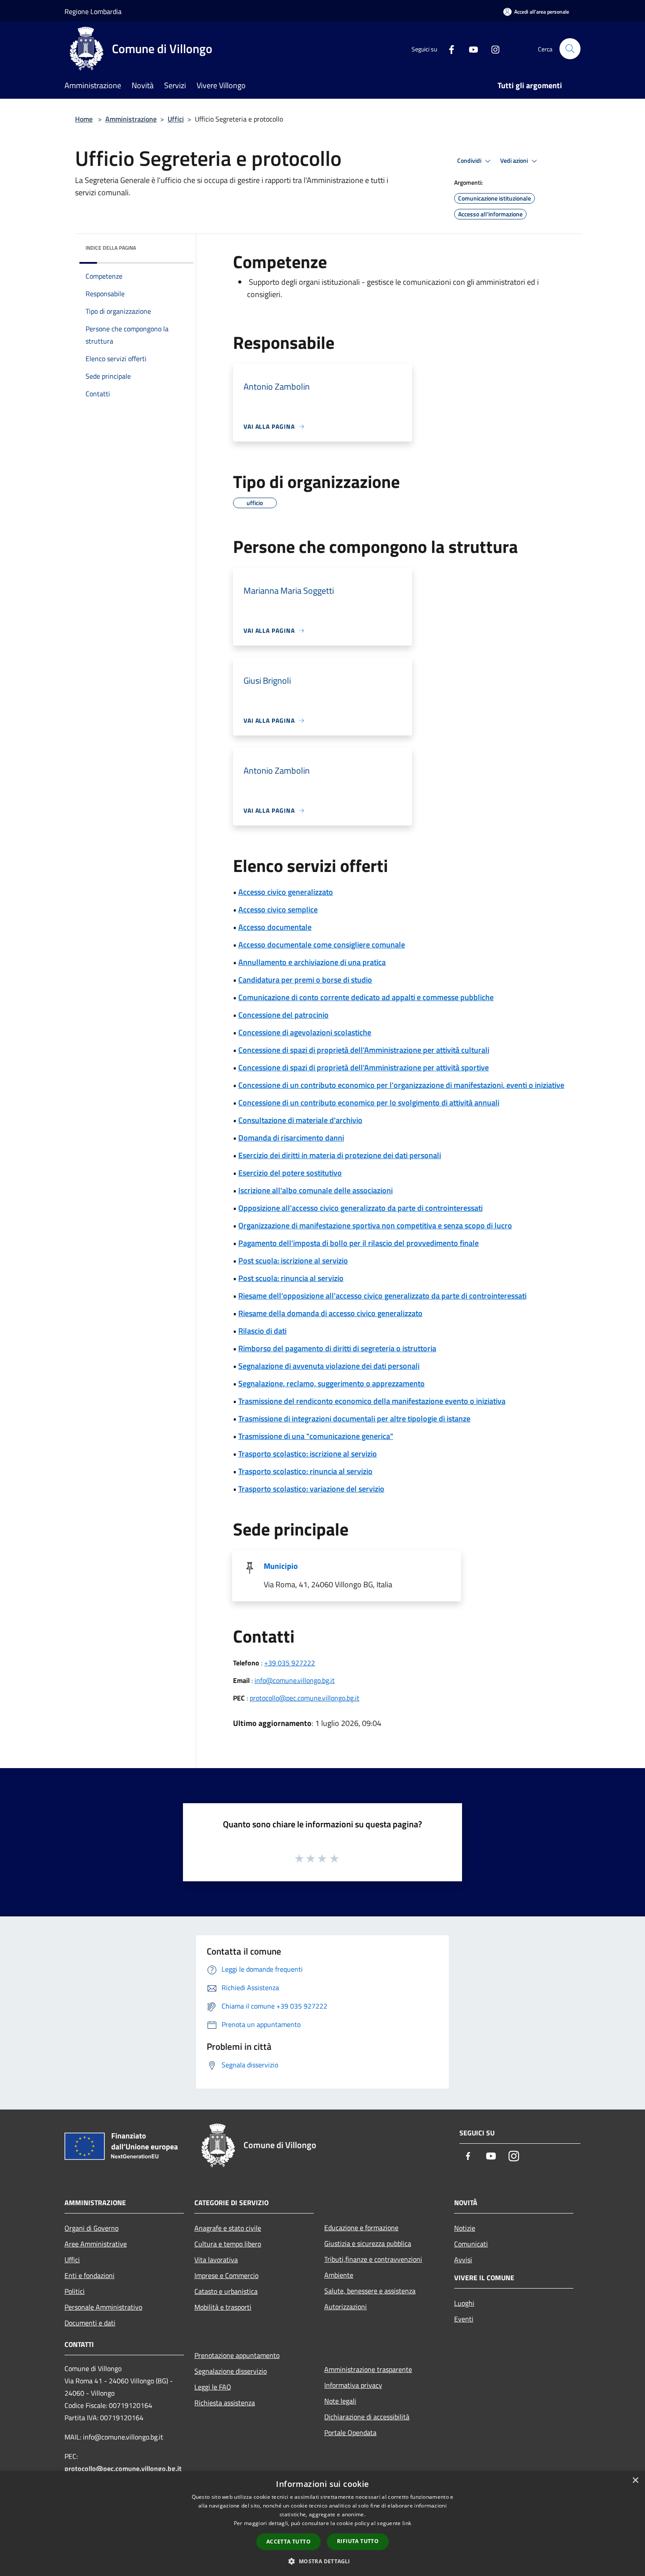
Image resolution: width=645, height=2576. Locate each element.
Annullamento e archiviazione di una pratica (312, 962)
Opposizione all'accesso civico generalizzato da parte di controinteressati (360, 1208)
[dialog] (322, 2524)
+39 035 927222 (290, 1663)
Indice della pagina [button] (111, 248)
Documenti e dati (90, 2323)
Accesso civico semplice (278, 909)
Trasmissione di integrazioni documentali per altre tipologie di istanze (354, 1419)
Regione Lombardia (93, 11)
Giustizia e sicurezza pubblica (368, 2243)
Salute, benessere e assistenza (370, 2291)
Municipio (281, 1566)
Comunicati (471, 2244)
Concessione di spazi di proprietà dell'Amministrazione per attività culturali (364, 1050)
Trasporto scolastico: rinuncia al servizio (305, 1471)
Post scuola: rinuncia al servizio (291, 1278)
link (407, 2523)
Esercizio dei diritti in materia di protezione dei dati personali (340, 1155)
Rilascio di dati (262, 1331)
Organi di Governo (91, 2228)
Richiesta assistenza (225, 2403)
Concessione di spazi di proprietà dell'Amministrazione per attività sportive (364, 1067)
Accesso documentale (275, 927)
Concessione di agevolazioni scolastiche (305, 1032)
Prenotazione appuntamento (237, 2355)
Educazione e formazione (361, 2228)
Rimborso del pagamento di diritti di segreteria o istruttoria (337, 1348)
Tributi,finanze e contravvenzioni (373, 2259)
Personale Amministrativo (103, 2307)
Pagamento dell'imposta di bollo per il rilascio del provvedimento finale (358, 1243)
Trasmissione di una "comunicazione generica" (316, 1436)
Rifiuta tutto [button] (358, 2541)
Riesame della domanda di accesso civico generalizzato (330, 1313)
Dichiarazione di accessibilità (367, 2417)
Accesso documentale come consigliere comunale (322, 945)
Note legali (340, 2401)
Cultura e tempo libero (228, 2244)
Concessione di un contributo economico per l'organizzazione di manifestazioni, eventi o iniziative (401, 1085)
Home (84, 119)
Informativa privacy (353, 2385)
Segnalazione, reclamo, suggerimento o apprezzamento (331, 1383)
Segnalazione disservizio (231, 2371)
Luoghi (464, 2303)
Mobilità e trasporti (223, 2307)
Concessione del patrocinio (283, 1015)
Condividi (470, 161)
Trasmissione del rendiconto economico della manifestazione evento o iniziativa (372, 1401)
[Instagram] (492, 48)
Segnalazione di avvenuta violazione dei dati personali (329, 1366)
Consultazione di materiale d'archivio (300, 1120)
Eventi (464, 2319)
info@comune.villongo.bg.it (295, 1680)
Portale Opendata (350, 2432)
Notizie (465, 2228)
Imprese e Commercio (226, 2275)
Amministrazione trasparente (368, 2369)
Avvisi (463, 2260)
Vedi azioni (515, 161)
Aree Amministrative (96, 2244)
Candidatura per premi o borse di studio (305, 980)
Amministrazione (131, 119)
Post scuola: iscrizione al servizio (293, 1261)
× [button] (635, 2481)
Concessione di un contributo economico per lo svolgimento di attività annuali (369, 1103)
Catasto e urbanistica (226, 2291)
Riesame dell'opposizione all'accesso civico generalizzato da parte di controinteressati (382, 1296)
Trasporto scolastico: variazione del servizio (311, 1489)
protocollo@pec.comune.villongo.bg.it (305, 1698)
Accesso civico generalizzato (286, 892)
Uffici (176, 119)
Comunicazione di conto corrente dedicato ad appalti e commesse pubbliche (366, 997)
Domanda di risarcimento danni (291, 1138)
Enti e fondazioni (90, 2275)
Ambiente (339, 2275)
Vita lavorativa (216, 2260)
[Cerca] (570, 49)
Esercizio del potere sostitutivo (290, 1173)
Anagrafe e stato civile (228, 2228)
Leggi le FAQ (213, 2387)
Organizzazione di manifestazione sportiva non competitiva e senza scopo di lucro (375, 1225)
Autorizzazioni (346, 2307)
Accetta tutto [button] (288, 2542)
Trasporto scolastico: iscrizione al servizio (308, 1454)
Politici (75, 2291)
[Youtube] (470, 48)
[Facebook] (448, 48)
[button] (322, 2561)
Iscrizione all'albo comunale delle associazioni (315, 1190)
